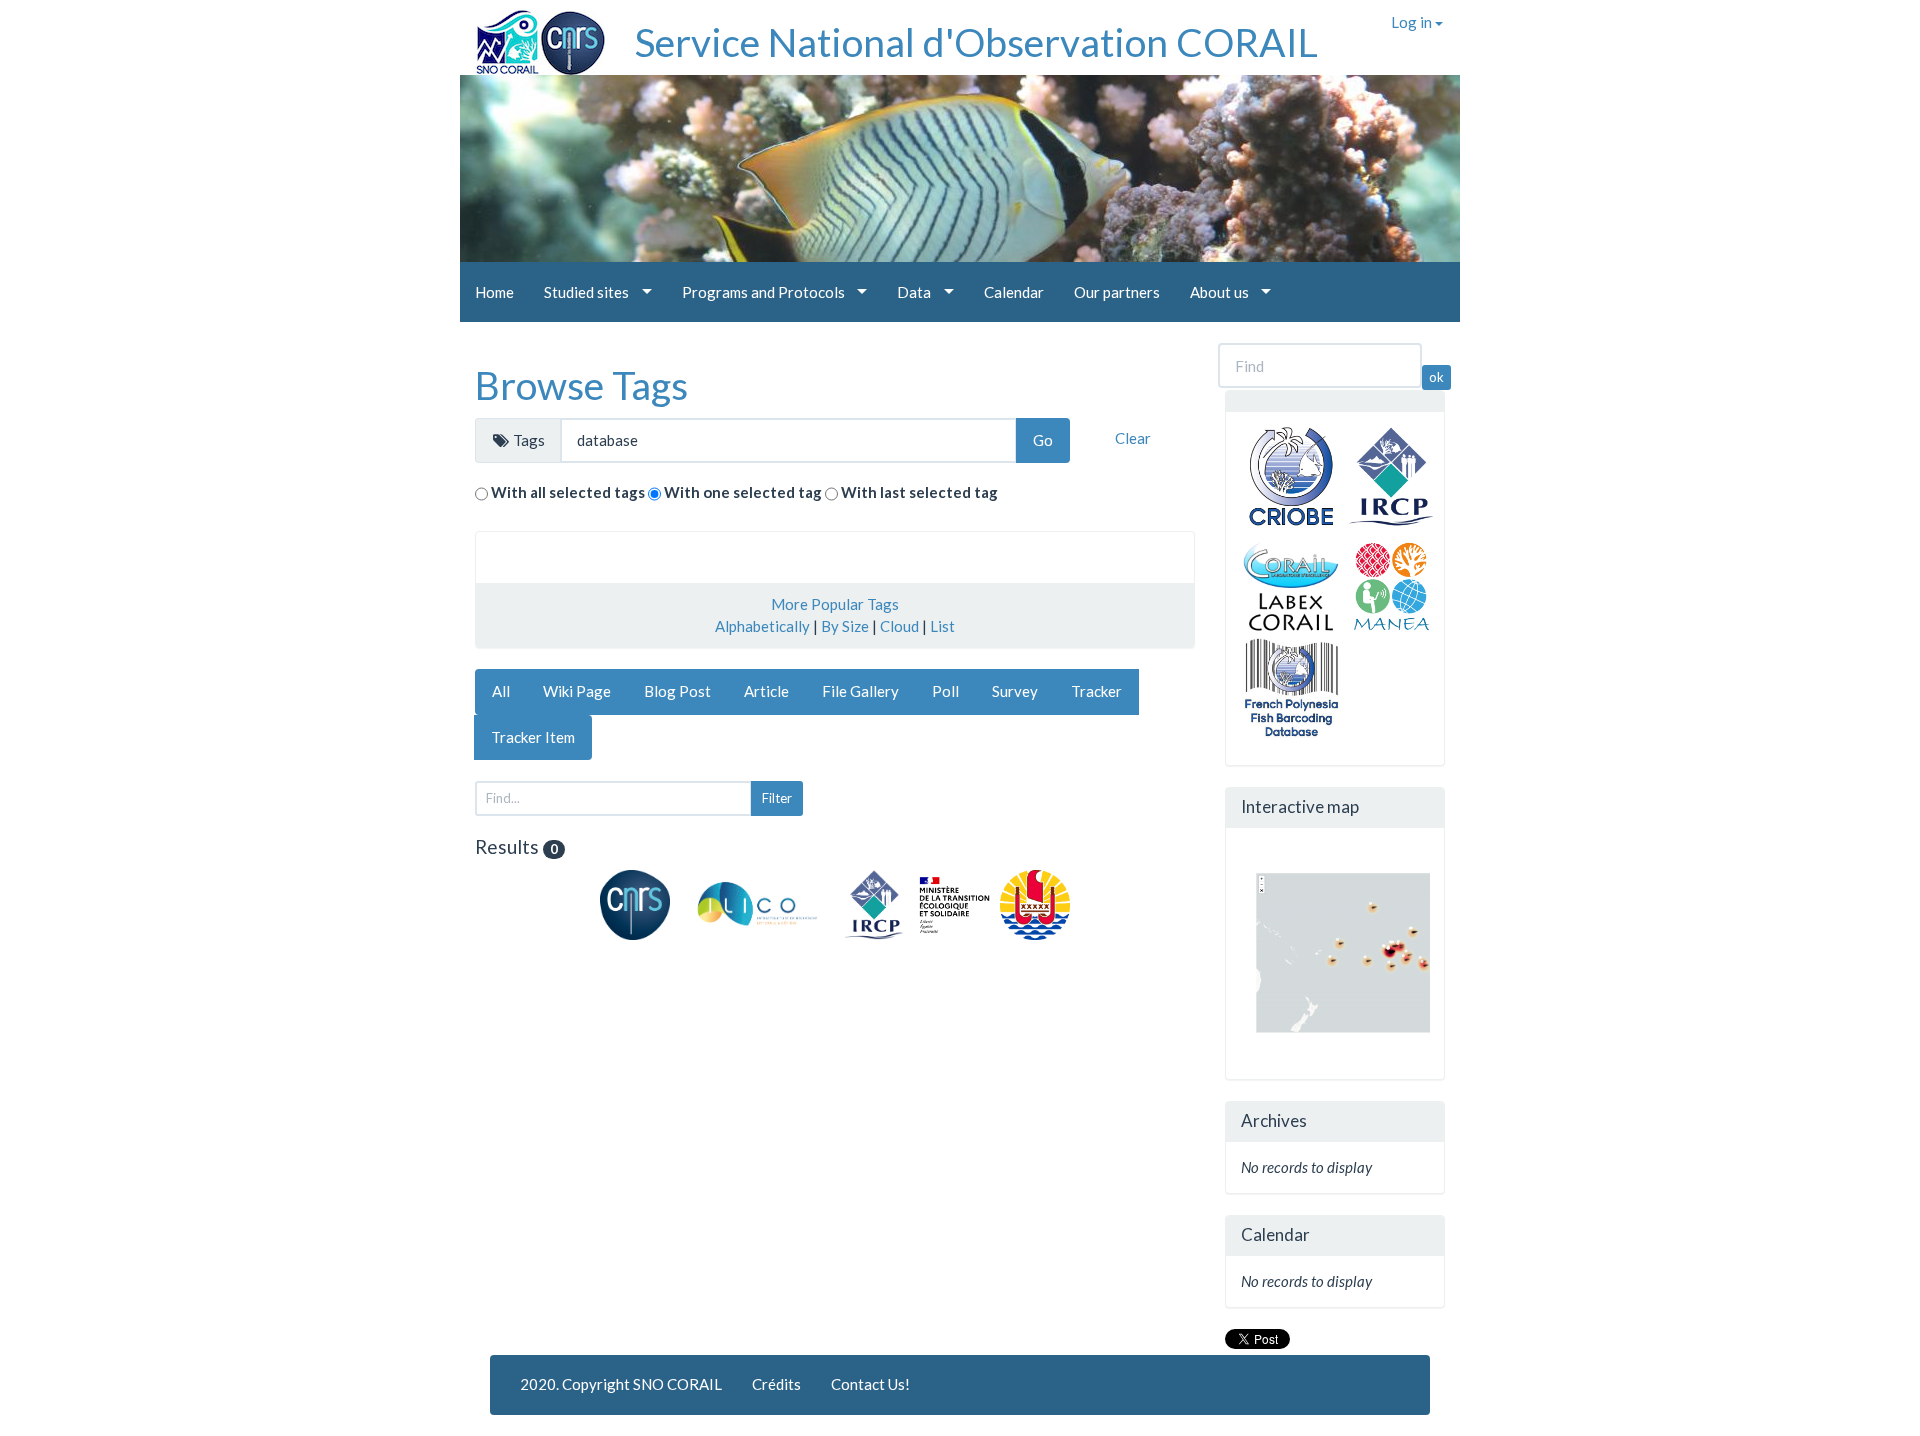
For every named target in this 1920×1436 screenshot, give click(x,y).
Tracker (1096, 691)
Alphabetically (762, 626)
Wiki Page (577, 691)
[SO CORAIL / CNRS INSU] (532, 35)
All (501, 691)
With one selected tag (743, 492)
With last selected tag (919, 492)
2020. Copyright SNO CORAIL (621, 1384)
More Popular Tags (835, 604)
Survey (1015, 691)
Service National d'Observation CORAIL (976, 42)
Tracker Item (533, 737)
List (942, 626)
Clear (1133, 438)
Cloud (899, 626)
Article (766, 691)
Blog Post (677, 691)
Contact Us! (870, 1384)
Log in (1413, 22)
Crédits (776, 1384)
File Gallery (860, 691)
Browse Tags (581, 385)
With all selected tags (568, 492)
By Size (845, 626)
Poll (945, 691)
